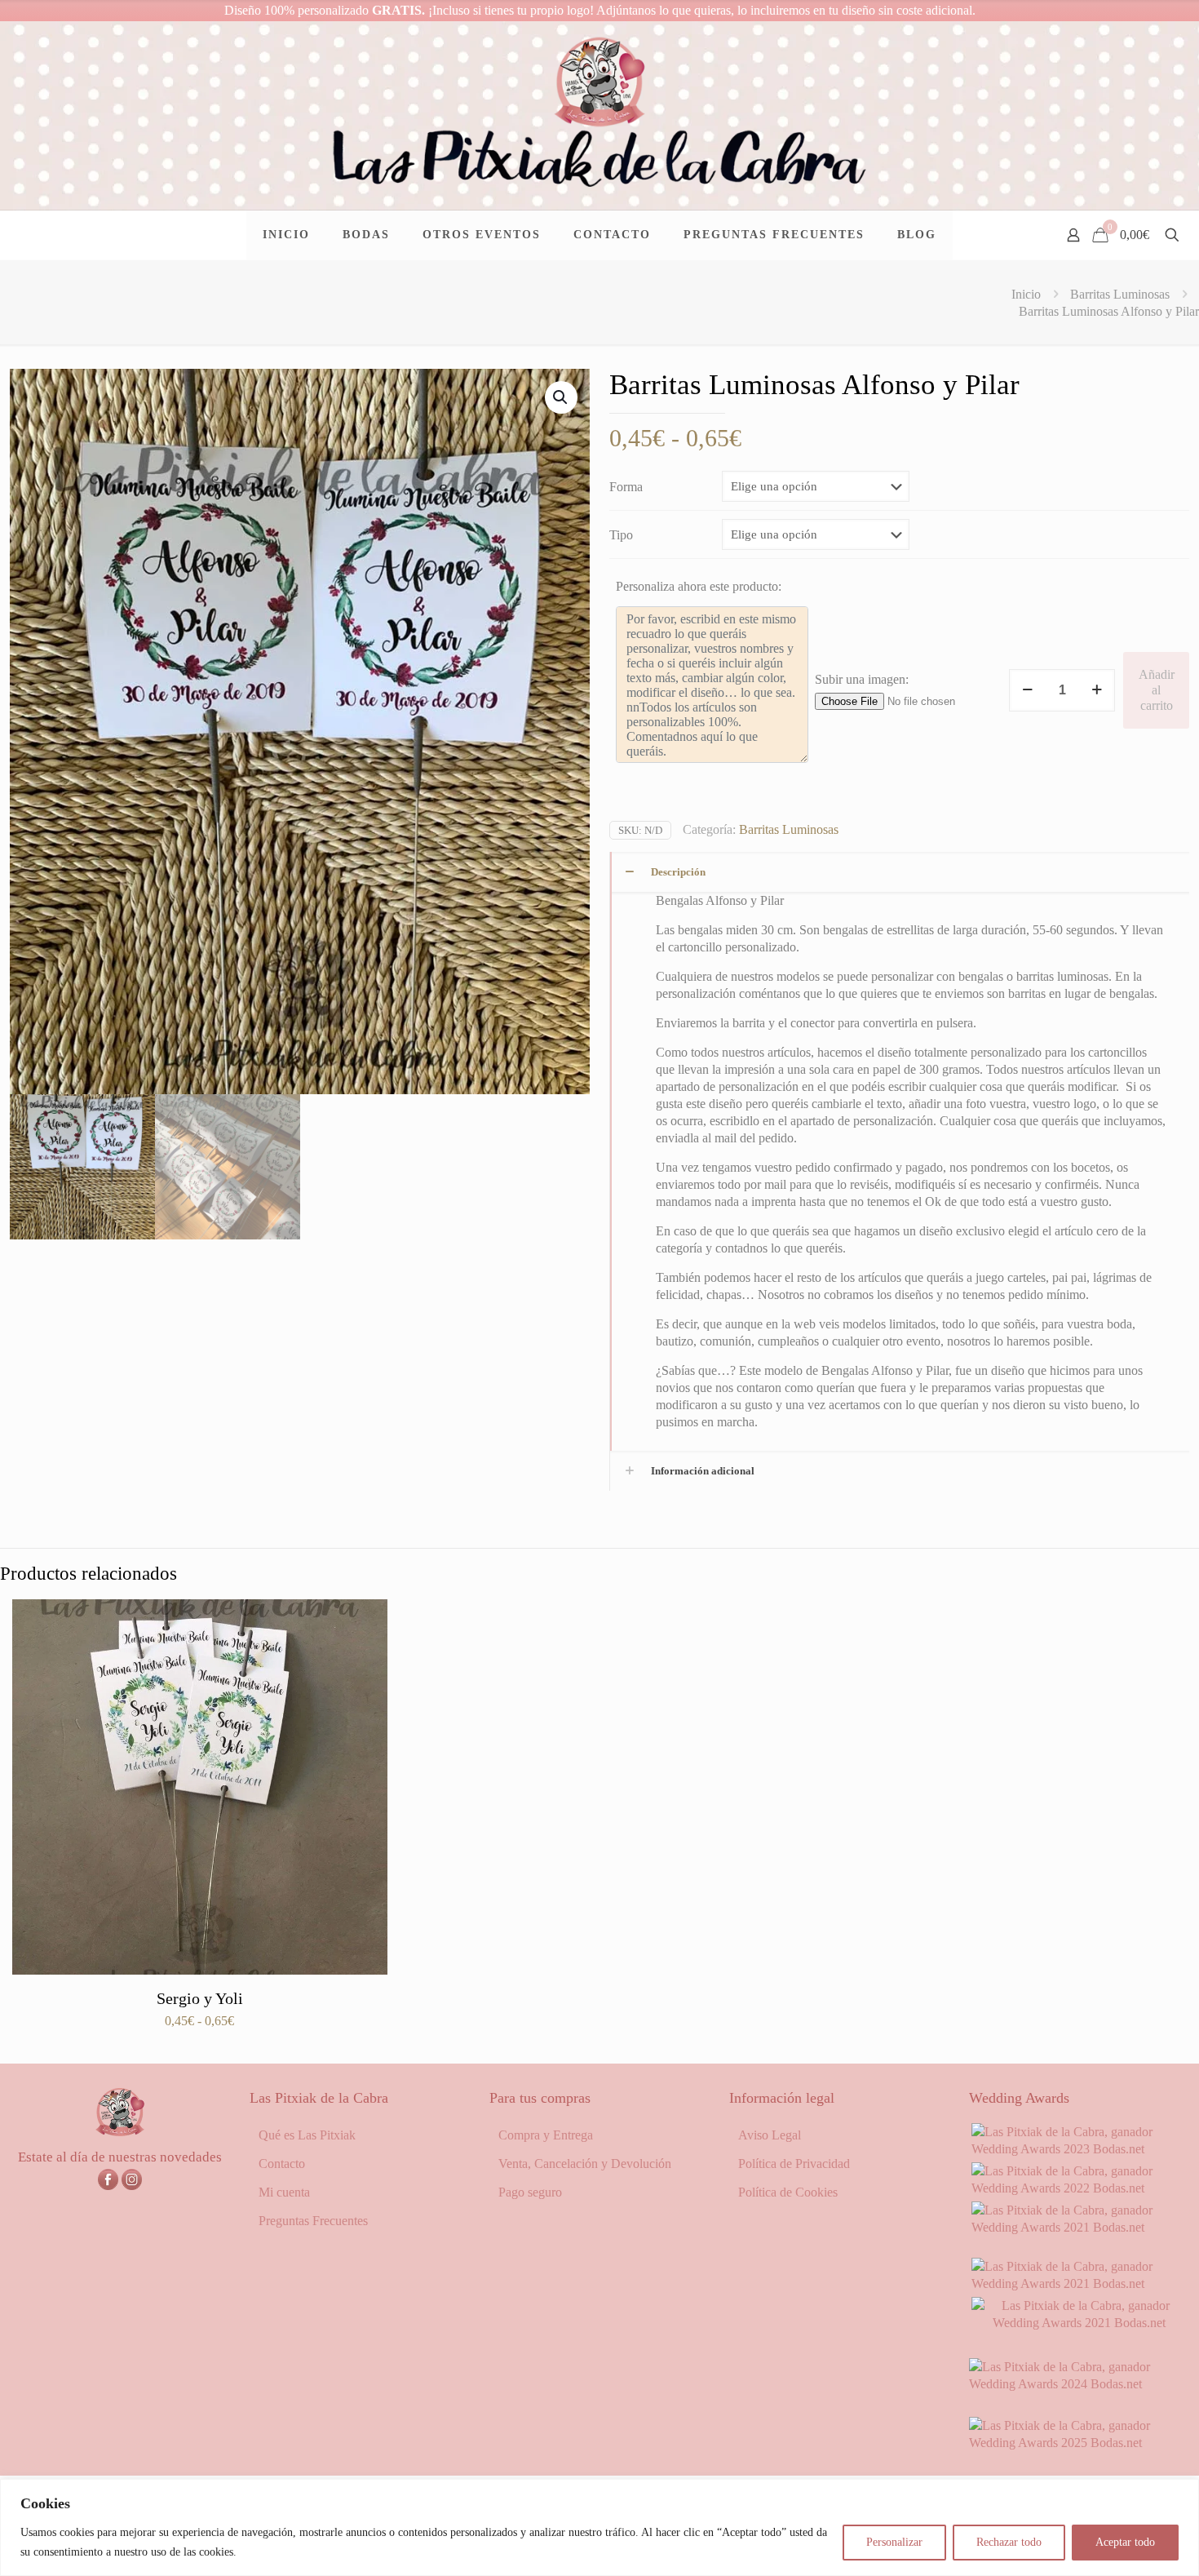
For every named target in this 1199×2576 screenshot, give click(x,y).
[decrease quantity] (1027, 690)
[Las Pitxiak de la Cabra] (599, 115)
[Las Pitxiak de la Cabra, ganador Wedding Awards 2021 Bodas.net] (1079, 2227)
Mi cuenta (284, 2192)
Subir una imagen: (862, 679)
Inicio (1026, 294)
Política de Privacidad (794, 2164)
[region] (599, 2527)
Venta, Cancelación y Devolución (585, 2164)
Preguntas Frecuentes (313, 2221)
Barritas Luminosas (1120, 294)
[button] (561, 397)
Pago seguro (530, 2192)
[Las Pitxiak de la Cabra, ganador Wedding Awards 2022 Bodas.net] (1079, 2188)
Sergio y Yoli (200, 1998)
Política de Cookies (788, 2192)
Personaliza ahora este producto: (699, 586)
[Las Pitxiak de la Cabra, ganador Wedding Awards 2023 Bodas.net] (1079, 2149)
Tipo (621, 535)
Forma (626, 487)
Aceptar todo (1125, 2542)
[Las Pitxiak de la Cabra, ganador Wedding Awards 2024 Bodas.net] (1079, 2384)
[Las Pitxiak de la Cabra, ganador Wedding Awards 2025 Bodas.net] (1079, 2443)
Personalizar (894, 2542)
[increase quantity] (1097, 690)
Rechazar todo (1009, 2542)
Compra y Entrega (546, 2135)
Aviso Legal (770, 2135)
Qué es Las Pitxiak (307, 2135)
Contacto (282, 2164)
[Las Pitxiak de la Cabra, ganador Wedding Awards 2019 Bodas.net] (1079, 2323)
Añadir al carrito (1157, 690)
